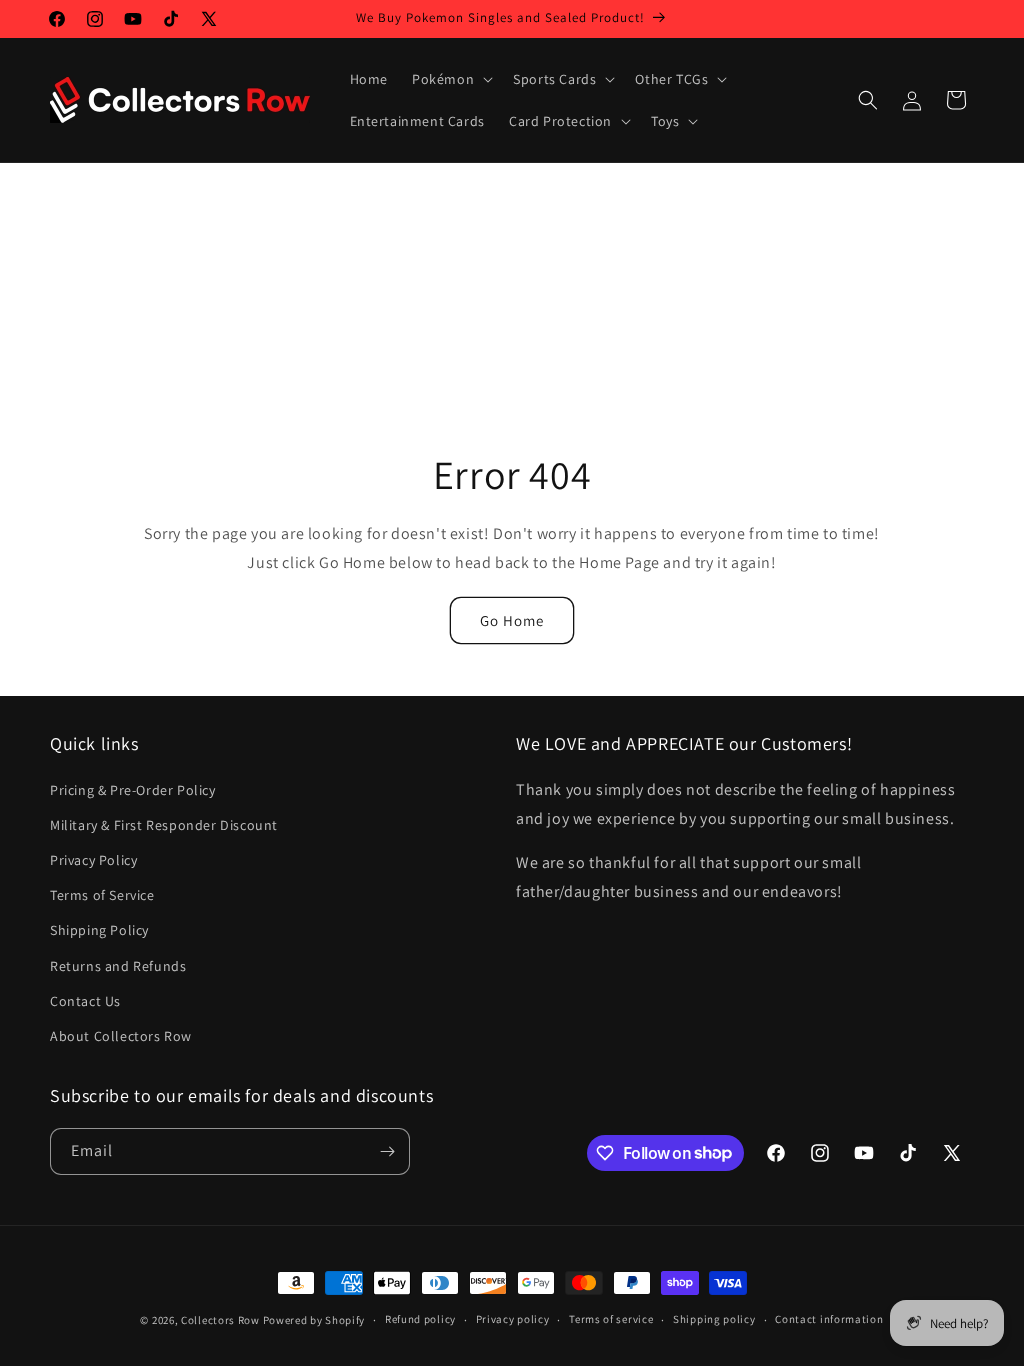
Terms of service (611, 1319)
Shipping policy (714, 1319)
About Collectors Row (121, 1036)
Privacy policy (513, 1319)
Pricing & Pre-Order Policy (133, 790)
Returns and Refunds (118, 966)
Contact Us (85, 1001)
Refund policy (420, 1319)
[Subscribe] (387, 1151)
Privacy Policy (93, 860)
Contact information (829, 1319)
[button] (450, 79)
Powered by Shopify (314, 1320)
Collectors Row (220, 1320)
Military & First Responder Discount (164, 825)
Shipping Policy (99, 930)
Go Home (512, 620)
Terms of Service (102, 895)
